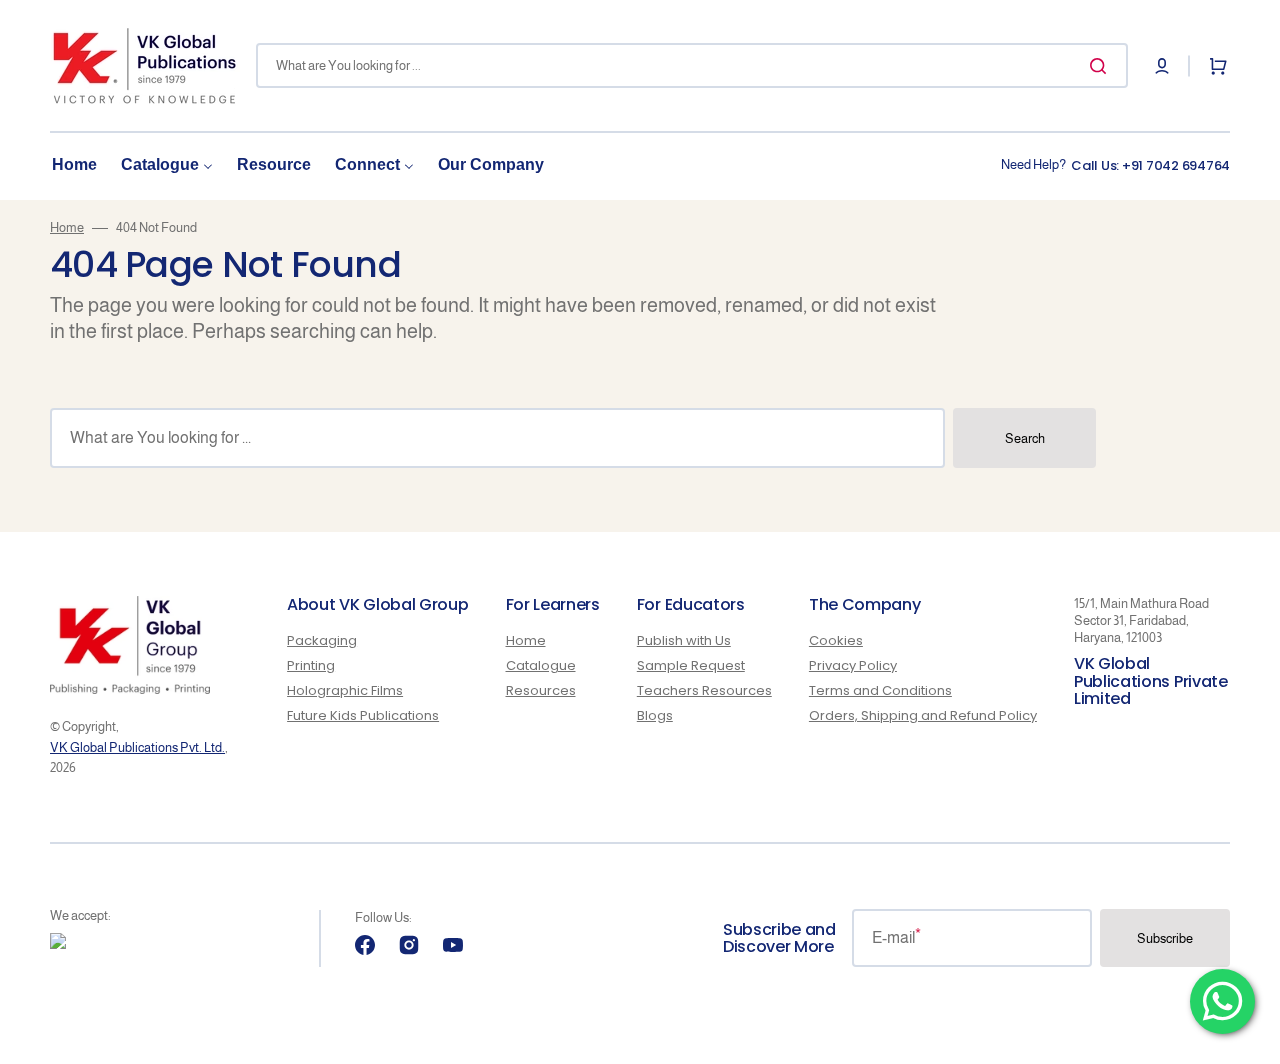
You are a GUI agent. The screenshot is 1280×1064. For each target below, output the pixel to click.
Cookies (836, 641)
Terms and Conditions (880, 690)
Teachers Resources (704, 690)
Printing (311, 665)
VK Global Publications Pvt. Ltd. (137, 747)
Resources (541, 690)
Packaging (322, 641)
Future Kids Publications (363, 715)
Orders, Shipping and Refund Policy (923, 715)
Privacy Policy (853, 665)
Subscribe (1165, 938)
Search (1025, 438)
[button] (1162, 66)
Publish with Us (684, 641)
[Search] (1102, 66)
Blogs (655, 715)
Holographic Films (345, 690)
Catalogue (541, 665)
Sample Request (691, 665)
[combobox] (692, 65)
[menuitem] (74, 165)
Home (67, 227)
